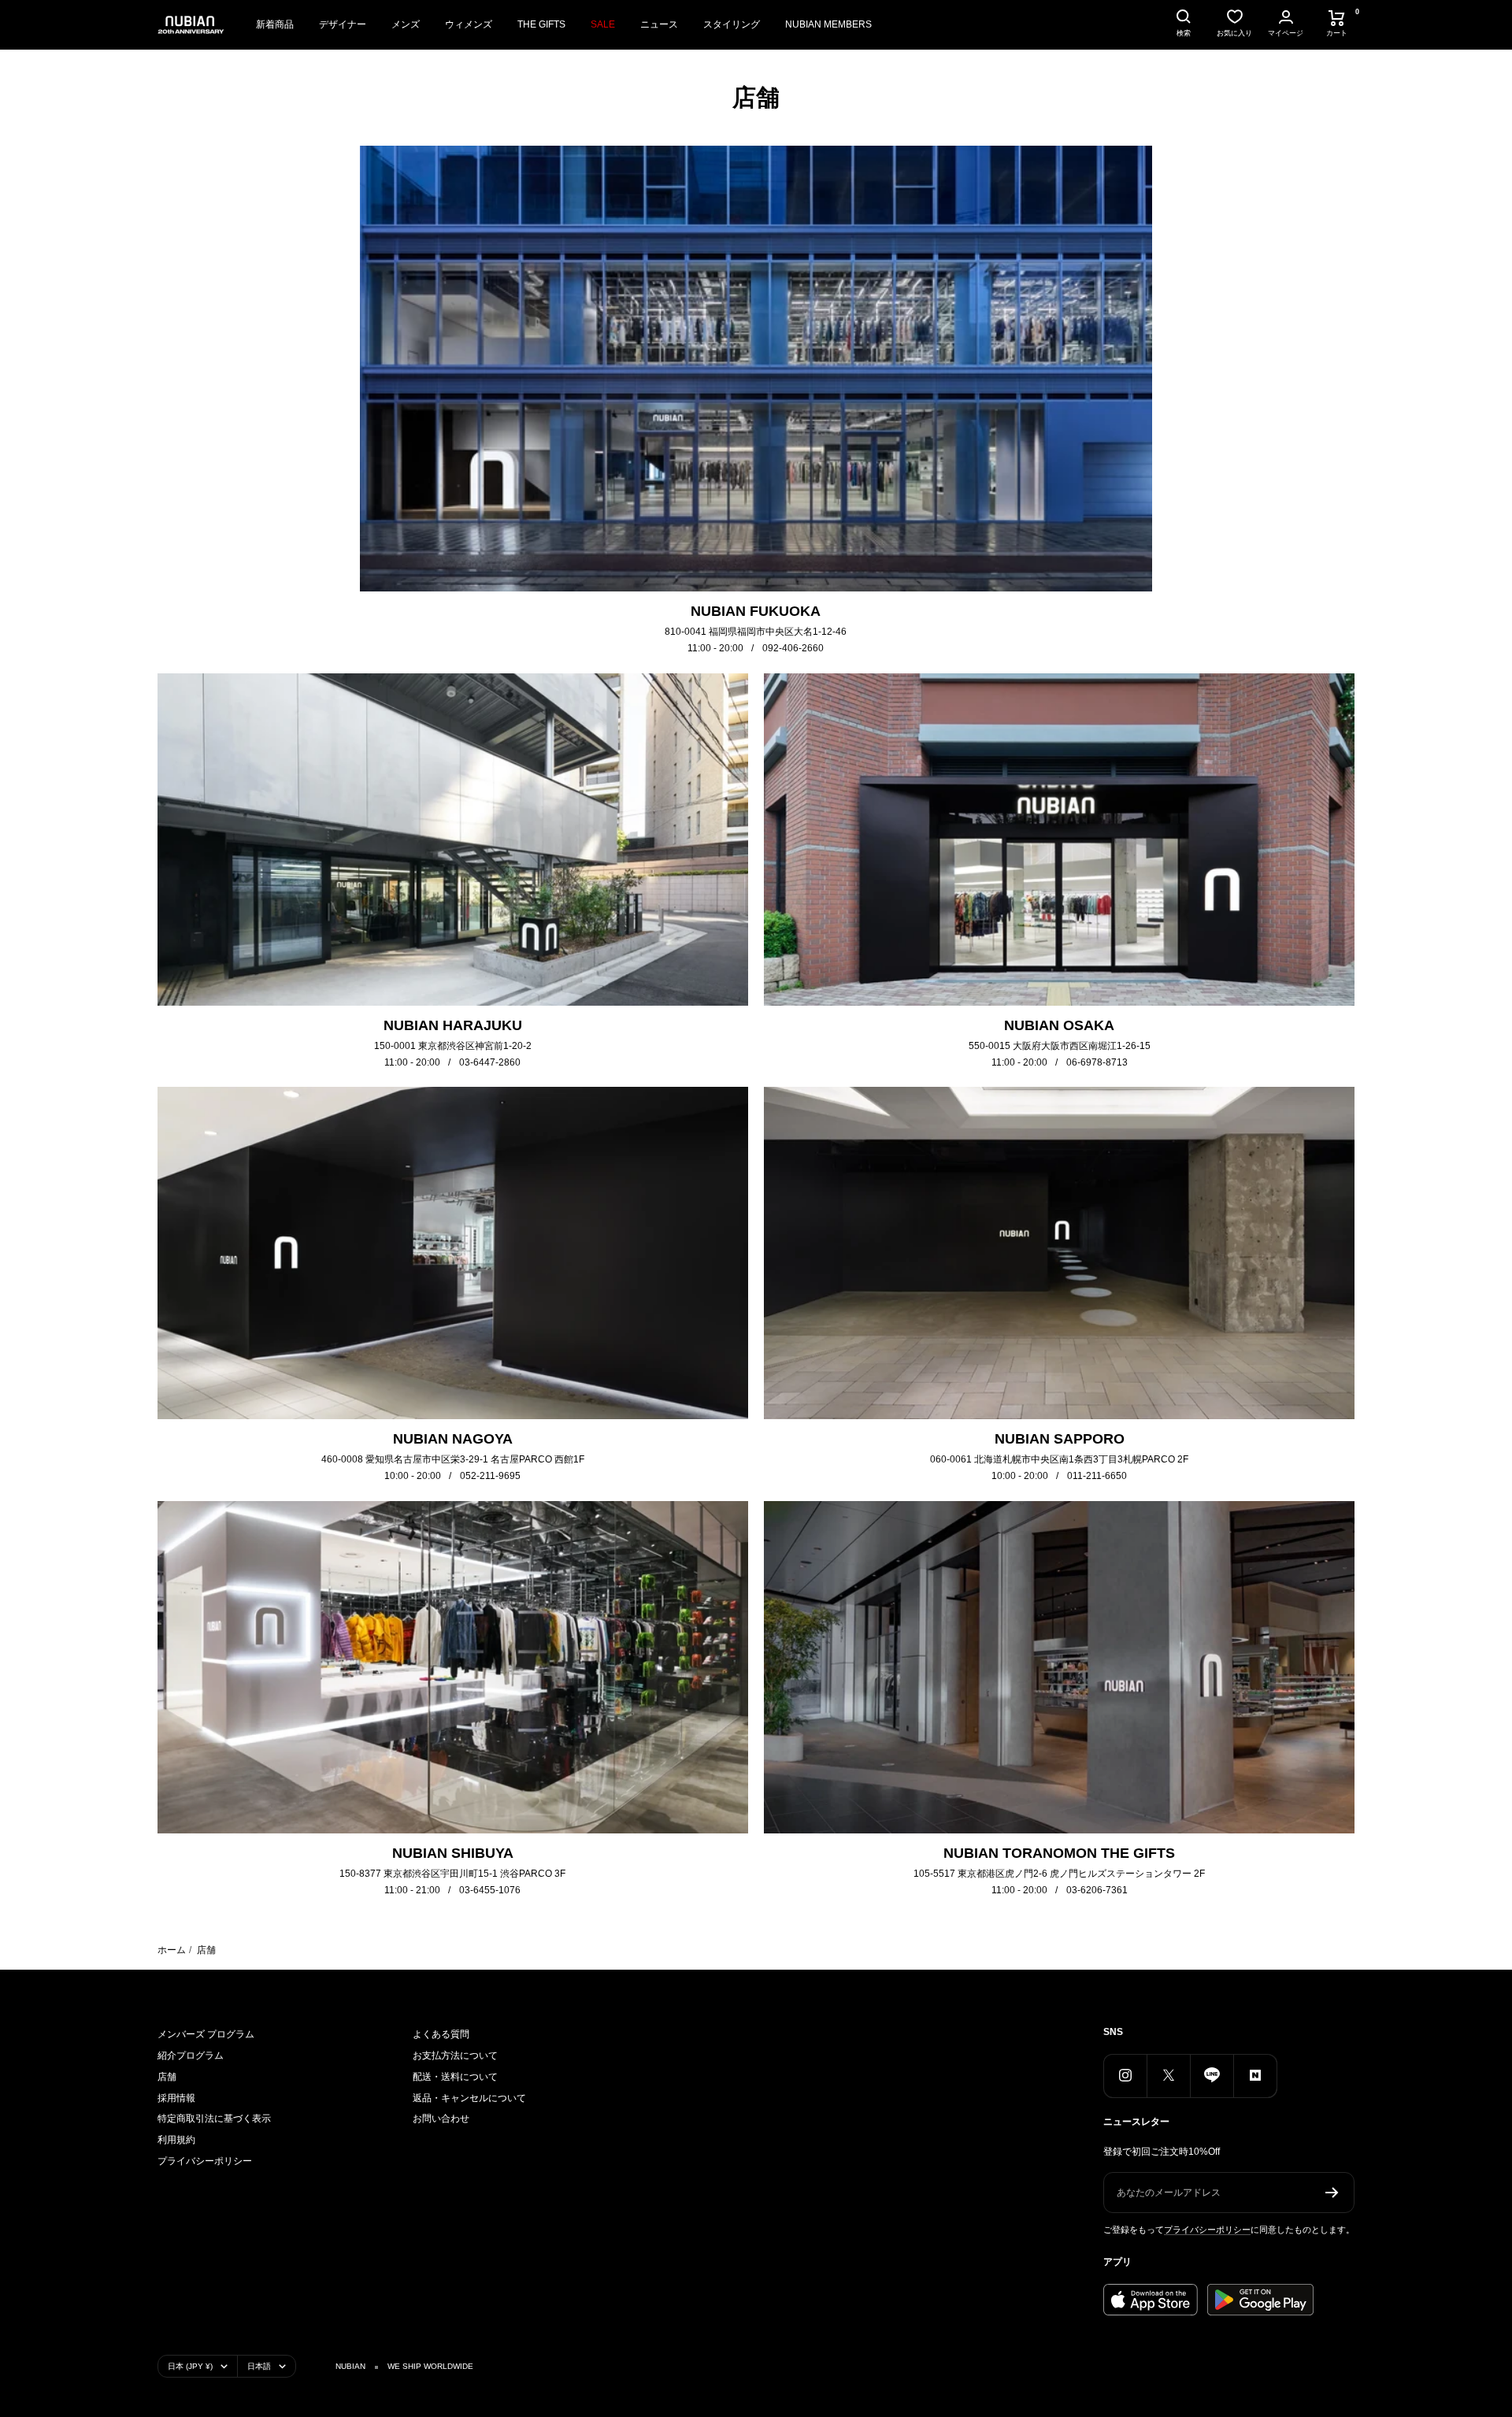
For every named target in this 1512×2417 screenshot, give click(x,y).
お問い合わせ (441, 2119)
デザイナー (343, 24)
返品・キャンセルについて (469, 2098)
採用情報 (176, 2098)
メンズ (406, 24)
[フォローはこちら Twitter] (1168, 2076)
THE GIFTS (541, 24)
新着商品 (275, 24)
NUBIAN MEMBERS (828, 24)
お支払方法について (455, 2056)
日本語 (259, 2366)
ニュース (659, 24)
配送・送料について (455, 2077)
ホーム (172, 1950)
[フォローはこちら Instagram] (1125, 2076)
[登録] (1332, 2193)
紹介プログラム (191, 2056)
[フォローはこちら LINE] (1212, 2076)
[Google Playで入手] (1260, 2300)
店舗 (167, 2077)
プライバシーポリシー (205, 2161)
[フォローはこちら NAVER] (1255, 2076)
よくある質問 (441, 2034)
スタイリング (732, 24)
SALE (603, 24)
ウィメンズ (469, 24)
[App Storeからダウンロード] (1151, 2300)
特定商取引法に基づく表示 (214, 2119)
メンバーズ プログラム (206, 2034)
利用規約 (176, 2140)
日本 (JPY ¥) (190, 2366)
